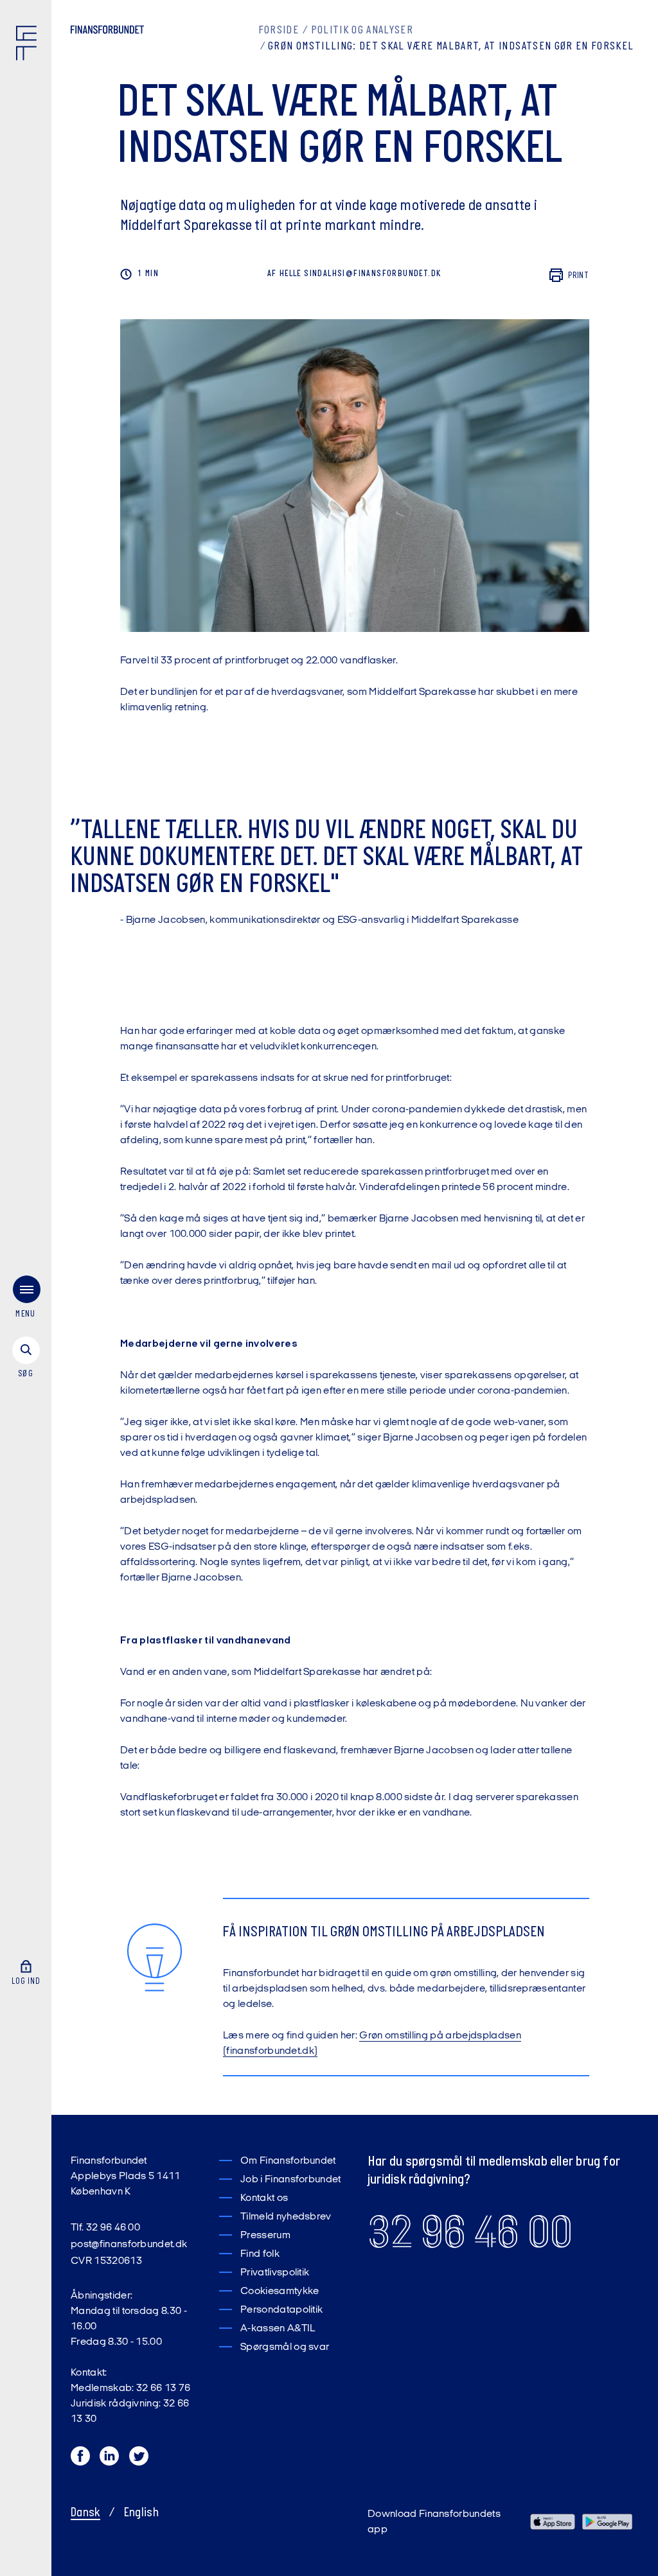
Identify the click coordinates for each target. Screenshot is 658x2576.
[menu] (26, 1300)
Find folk (260, 2254)
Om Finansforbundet (288, 2161)
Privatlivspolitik (275, 2273)
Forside (279, 31)
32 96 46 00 (470, 2232)
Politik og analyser (362, 31)
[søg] (26, 1358)
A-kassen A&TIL (278, 2329)
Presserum (265, 2236)
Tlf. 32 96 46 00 (105, 2228)
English (141, 2513)
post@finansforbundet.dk (129, 2245)
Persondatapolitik (281, 2310)
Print (579, 276)
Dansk (85, 2513)
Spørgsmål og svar (285, 2347)
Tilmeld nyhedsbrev (286, 2217)
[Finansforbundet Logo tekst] (107, 32)
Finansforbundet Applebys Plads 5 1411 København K (126, 2177)
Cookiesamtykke (280, 2291)
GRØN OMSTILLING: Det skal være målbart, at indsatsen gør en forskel (451, 47)
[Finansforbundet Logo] (29, 46)
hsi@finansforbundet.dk (387, 274)
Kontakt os (264, 2198)
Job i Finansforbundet (291, 2180)
